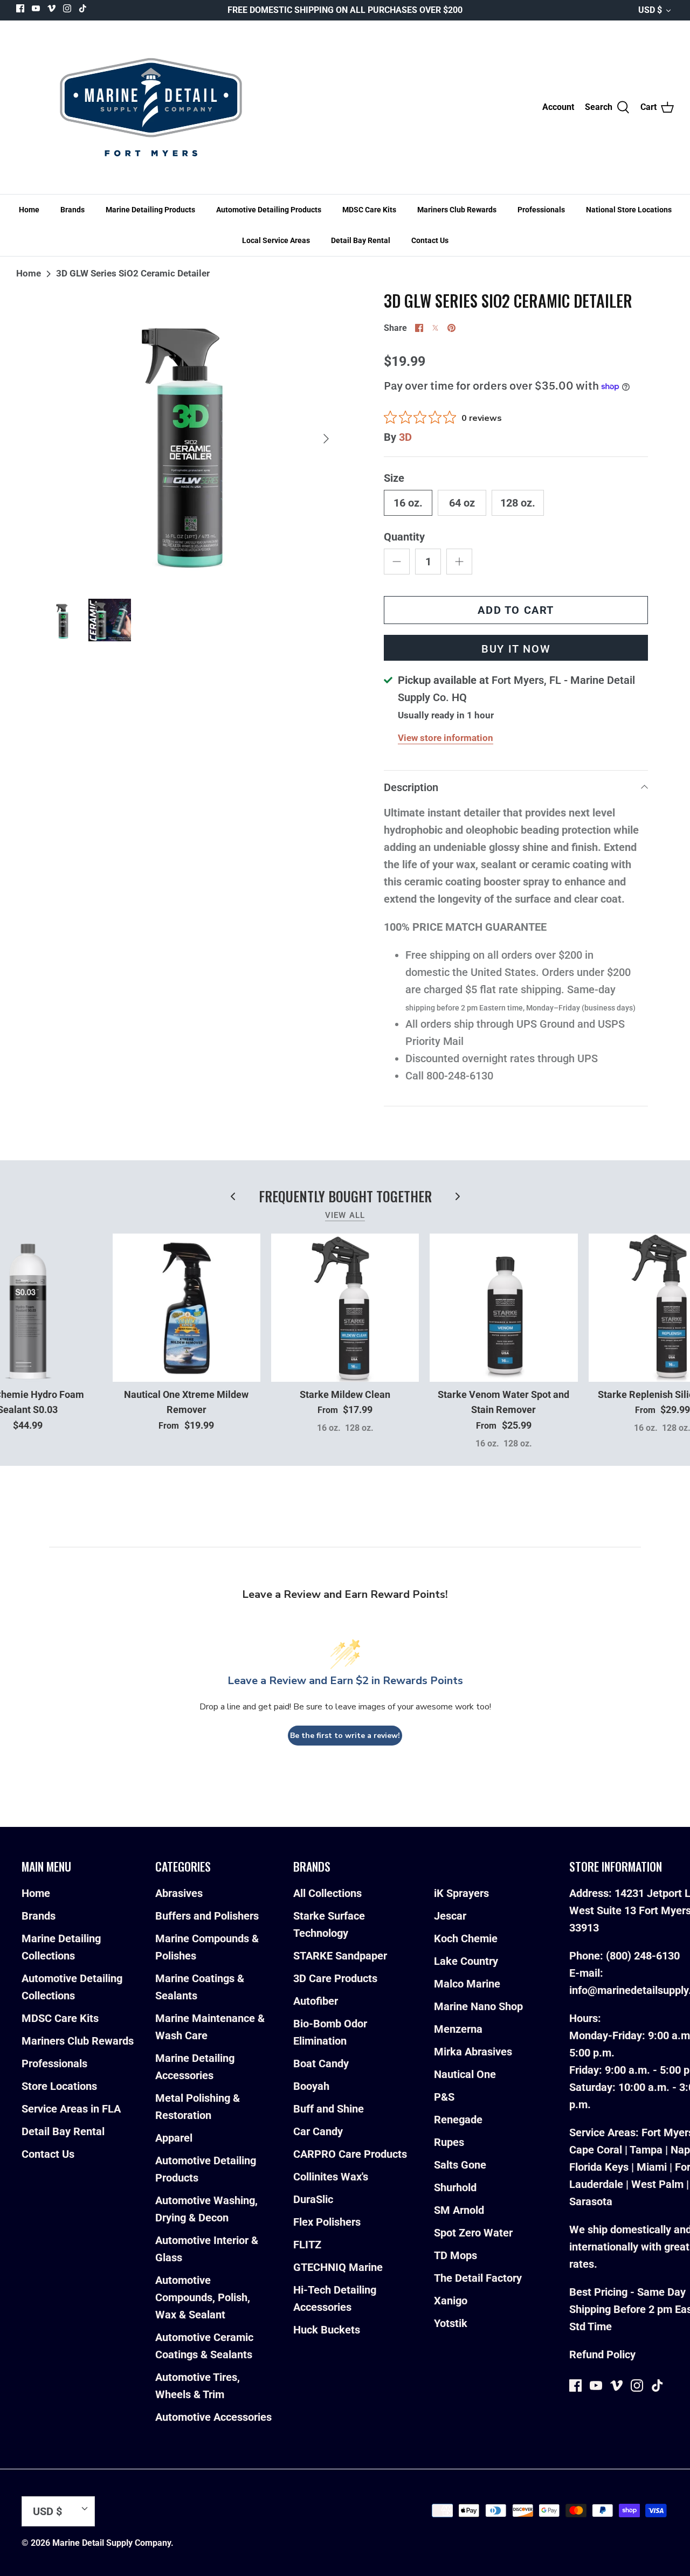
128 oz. (518, 503)
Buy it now (516, 649)
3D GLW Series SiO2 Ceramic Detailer (133, 273)
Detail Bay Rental (361, 240)
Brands (73, 210)
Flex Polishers (327, 2222)
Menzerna (458, 2029)
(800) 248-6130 (643, 1956)
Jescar (450, 1916)
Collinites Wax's (331, 2177)
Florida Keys (599, 2167)
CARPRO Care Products (350, 2154)
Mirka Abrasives (473, 2052)
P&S (444, 2097)
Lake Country (466, 1961)
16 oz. (408, 503)
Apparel (174, 2138)
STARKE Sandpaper (340, 1956)
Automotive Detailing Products (269, 210)
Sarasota (591, 2201)
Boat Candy (321, 2063)
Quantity (404, 537)
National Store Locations (629, 210)
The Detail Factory (478, 2278)
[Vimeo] (51, 8)
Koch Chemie (466, 1938)
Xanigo (451, 2301)
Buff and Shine (329, 2109)
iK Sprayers (461, 1893)
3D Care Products (335, 1978)
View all (345, 1215)
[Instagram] (67, 8)
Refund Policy (602, 2355)
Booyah (311, 2086)
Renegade (458, 2120)
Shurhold (455, 2187)
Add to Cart (516, 610)
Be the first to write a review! (345, 1736)
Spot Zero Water (473, 2233)
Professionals (541, 210)
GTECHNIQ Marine (338, 2267)
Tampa (646, 2150)
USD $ (650, 10)
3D (405, 437)
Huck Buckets (327, 2330)
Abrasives (179, 1893)
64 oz (462, 503)
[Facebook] (20, 8)
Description (411, 787)
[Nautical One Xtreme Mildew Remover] (187, 1307)
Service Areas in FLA (71, 2109)
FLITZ (307, 2245)
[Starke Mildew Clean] (345, 1307)
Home (29, 210)
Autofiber (316, 2001)
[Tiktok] (83, 8)
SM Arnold (459, 2210)
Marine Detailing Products (150, 210)
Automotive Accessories (213, 2417)
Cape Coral (596, 2150)
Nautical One (465, 2074)
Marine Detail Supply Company (112, 2543)
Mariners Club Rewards (457, 210)
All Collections (327, 1893)
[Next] (326, 439)
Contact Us (430, 240)
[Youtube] (36, 8)
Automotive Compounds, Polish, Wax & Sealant (203, 2297)
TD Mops (456, 2255)
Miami (652, 2167)
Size (394, 478)
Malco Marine (467, 1984)
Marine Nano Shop (478, 2006)
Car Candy (318, 2131)
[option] (190, 439)
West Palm (657, 2184)
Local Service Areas (276, 240)
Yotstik (451, 2323)
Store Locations (59, 2086)
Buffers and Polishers (207, 1916)
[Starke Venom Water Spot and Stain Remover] (503, 1307)
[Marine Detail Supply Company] (151, 107)
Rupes (449, 2142)
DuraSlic (313, 2199)
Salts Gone (460, 2165)
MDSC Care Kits (369, 210)
